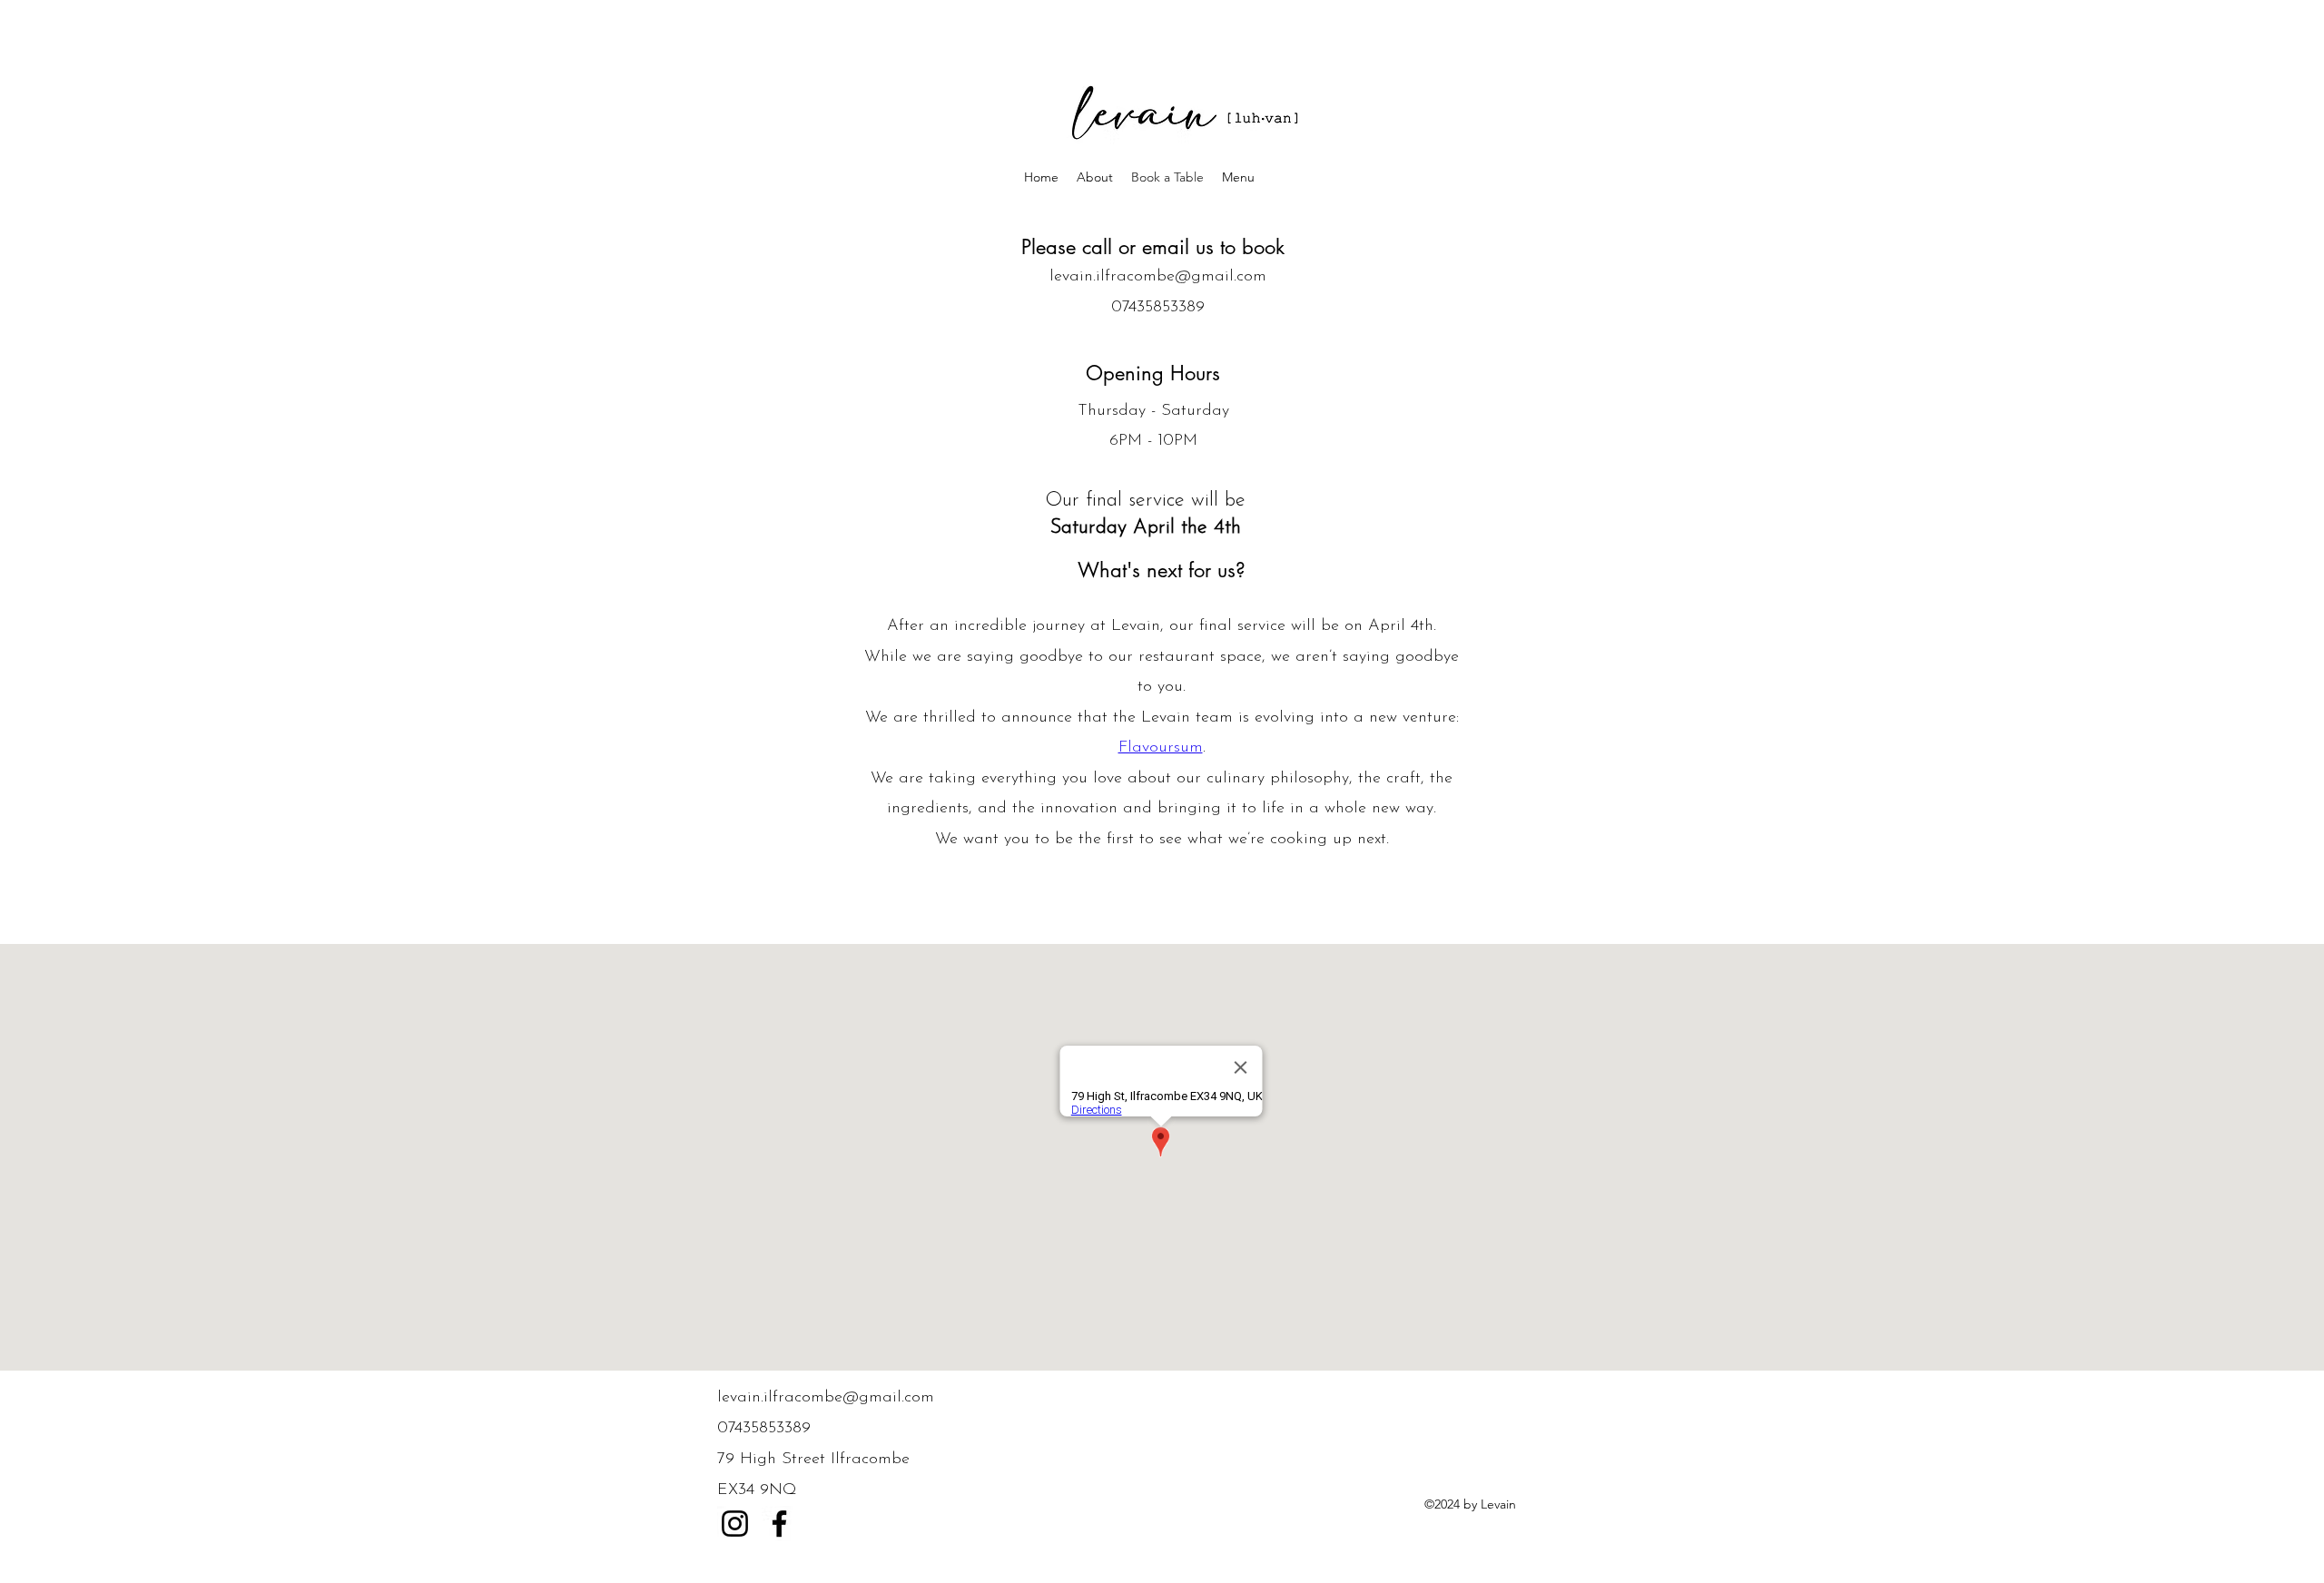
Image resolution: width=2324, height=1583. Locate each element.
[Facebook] (779, 1524)
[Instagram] (735, 1524)
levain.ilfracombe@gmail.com (1158, 277)
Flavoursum (1161, 748)
